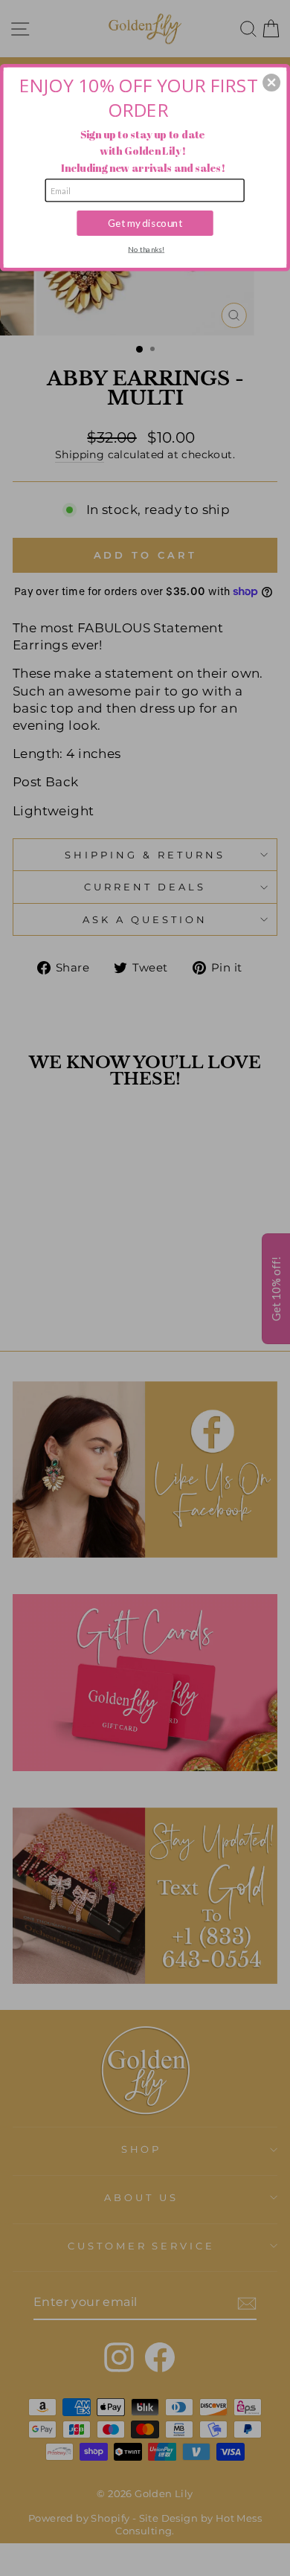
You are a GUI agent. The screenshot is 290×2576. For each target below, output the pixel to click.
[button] (271, 83)
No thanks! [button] (146, 248)
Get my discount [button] (145, 222)
